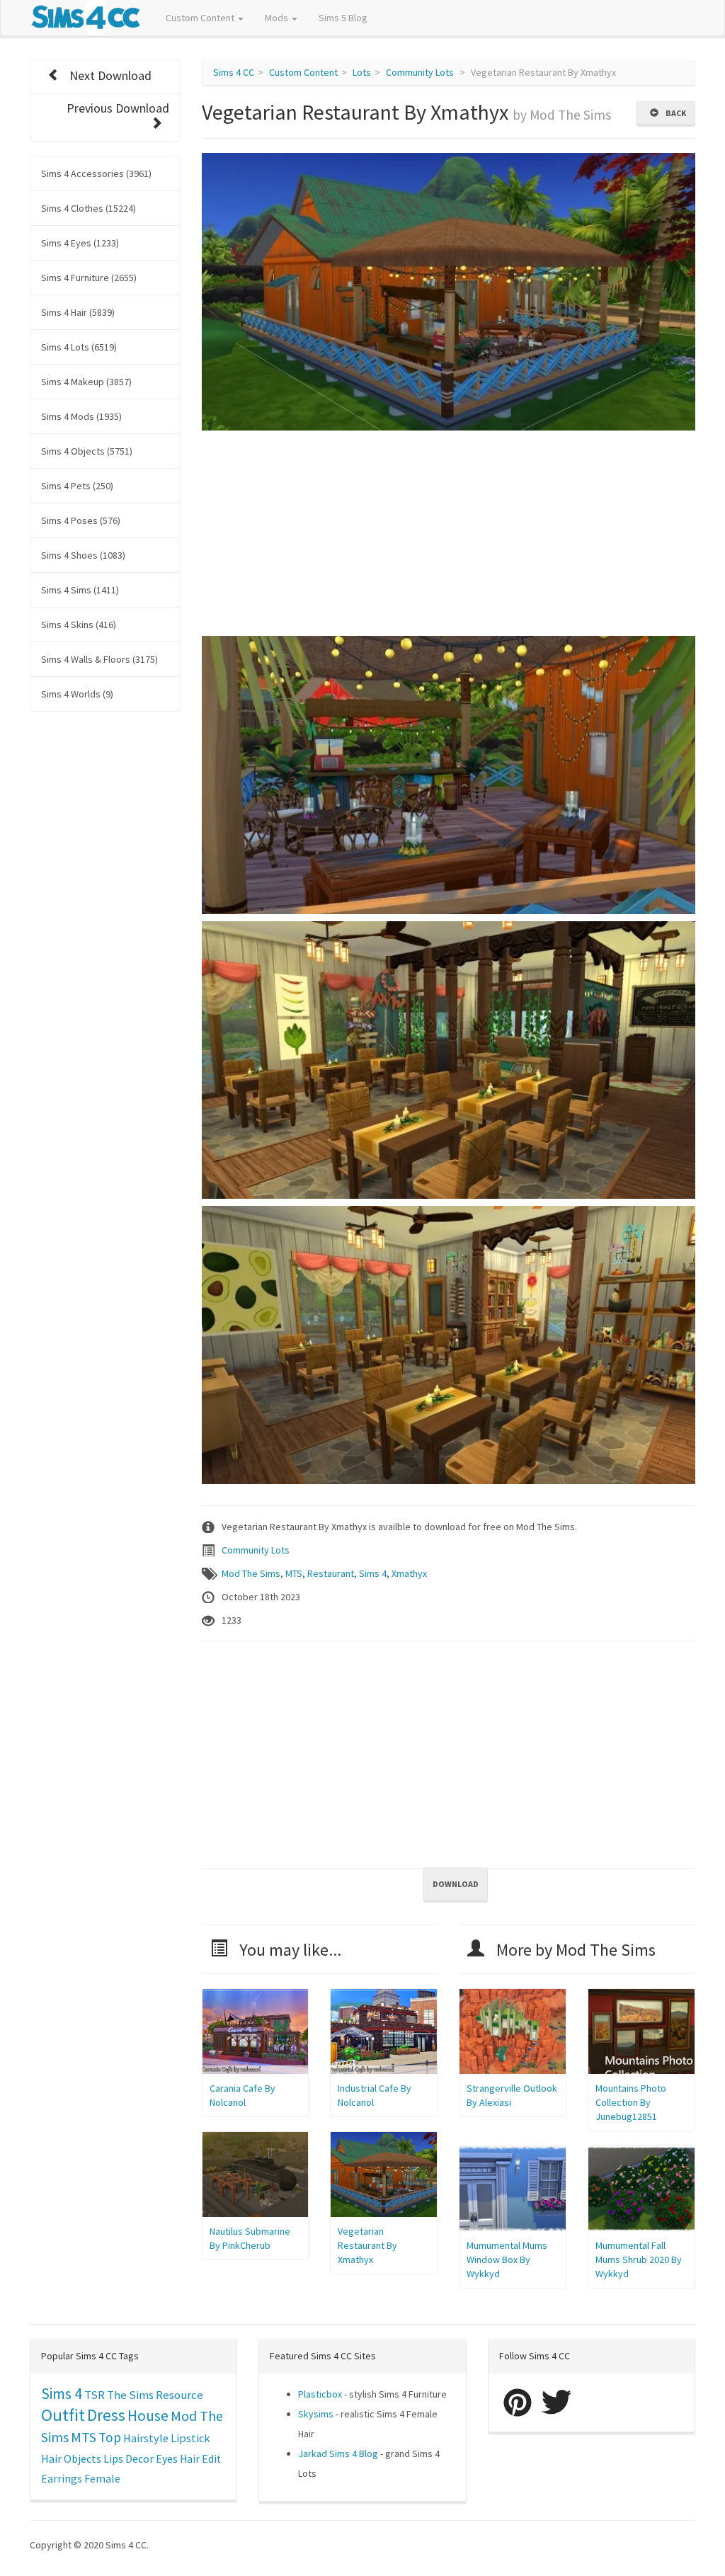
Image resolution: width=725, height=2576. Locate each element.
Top (110, 2437)
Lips (113, 2458)
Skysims (316, 2414)
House (148, 2416)
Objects (82, 2458)
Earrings (62, 2479)
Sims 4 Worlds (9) (77, 694)
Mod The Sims (251, 1573)
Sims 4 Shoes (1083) (83, 555)
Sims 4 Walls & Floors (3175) (99, 659)
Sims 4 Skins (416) (79, 625)
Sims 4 (373, 1573)
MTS (294, 1573)
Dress (106, 2415)
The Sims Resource (155, 2395)
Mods (278, 18)
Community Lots (420, 72)
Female (102, 2479)
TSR (95, 2395)
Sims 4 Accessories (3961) (96, 173)
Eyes (167, 2458)
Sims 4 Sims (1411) (80, 590)
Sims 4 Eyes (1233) (80, 243)
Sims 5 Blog (343, 18)
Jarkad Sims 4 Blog (338, 2454)
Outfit (63, 2415)
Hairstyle (146, 2438)
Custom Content (201, 18)
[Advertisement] (449, 537)
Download (456, 1884)
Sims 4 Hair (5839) (78, 312)
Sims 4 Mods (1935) (81, 416)
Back (674, 113)
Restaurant (331, 1573)
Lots (362, 72)
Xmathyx (409, 1573)
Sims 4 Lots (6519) (79, 347)
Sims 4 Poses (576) (81, 520)
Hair (51, 2458)
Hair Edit (200, 2459)
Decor (139, 2458)
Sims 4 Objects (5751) (87, 451)
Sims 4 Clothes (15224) (89, 208)
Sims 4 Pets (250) (77, 486)
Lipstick (190, 2438)
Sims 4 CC (234, 72)
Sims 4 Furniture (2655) (89, 278)
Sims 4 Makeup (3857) (86, 382)
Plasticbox (320, 2394)
